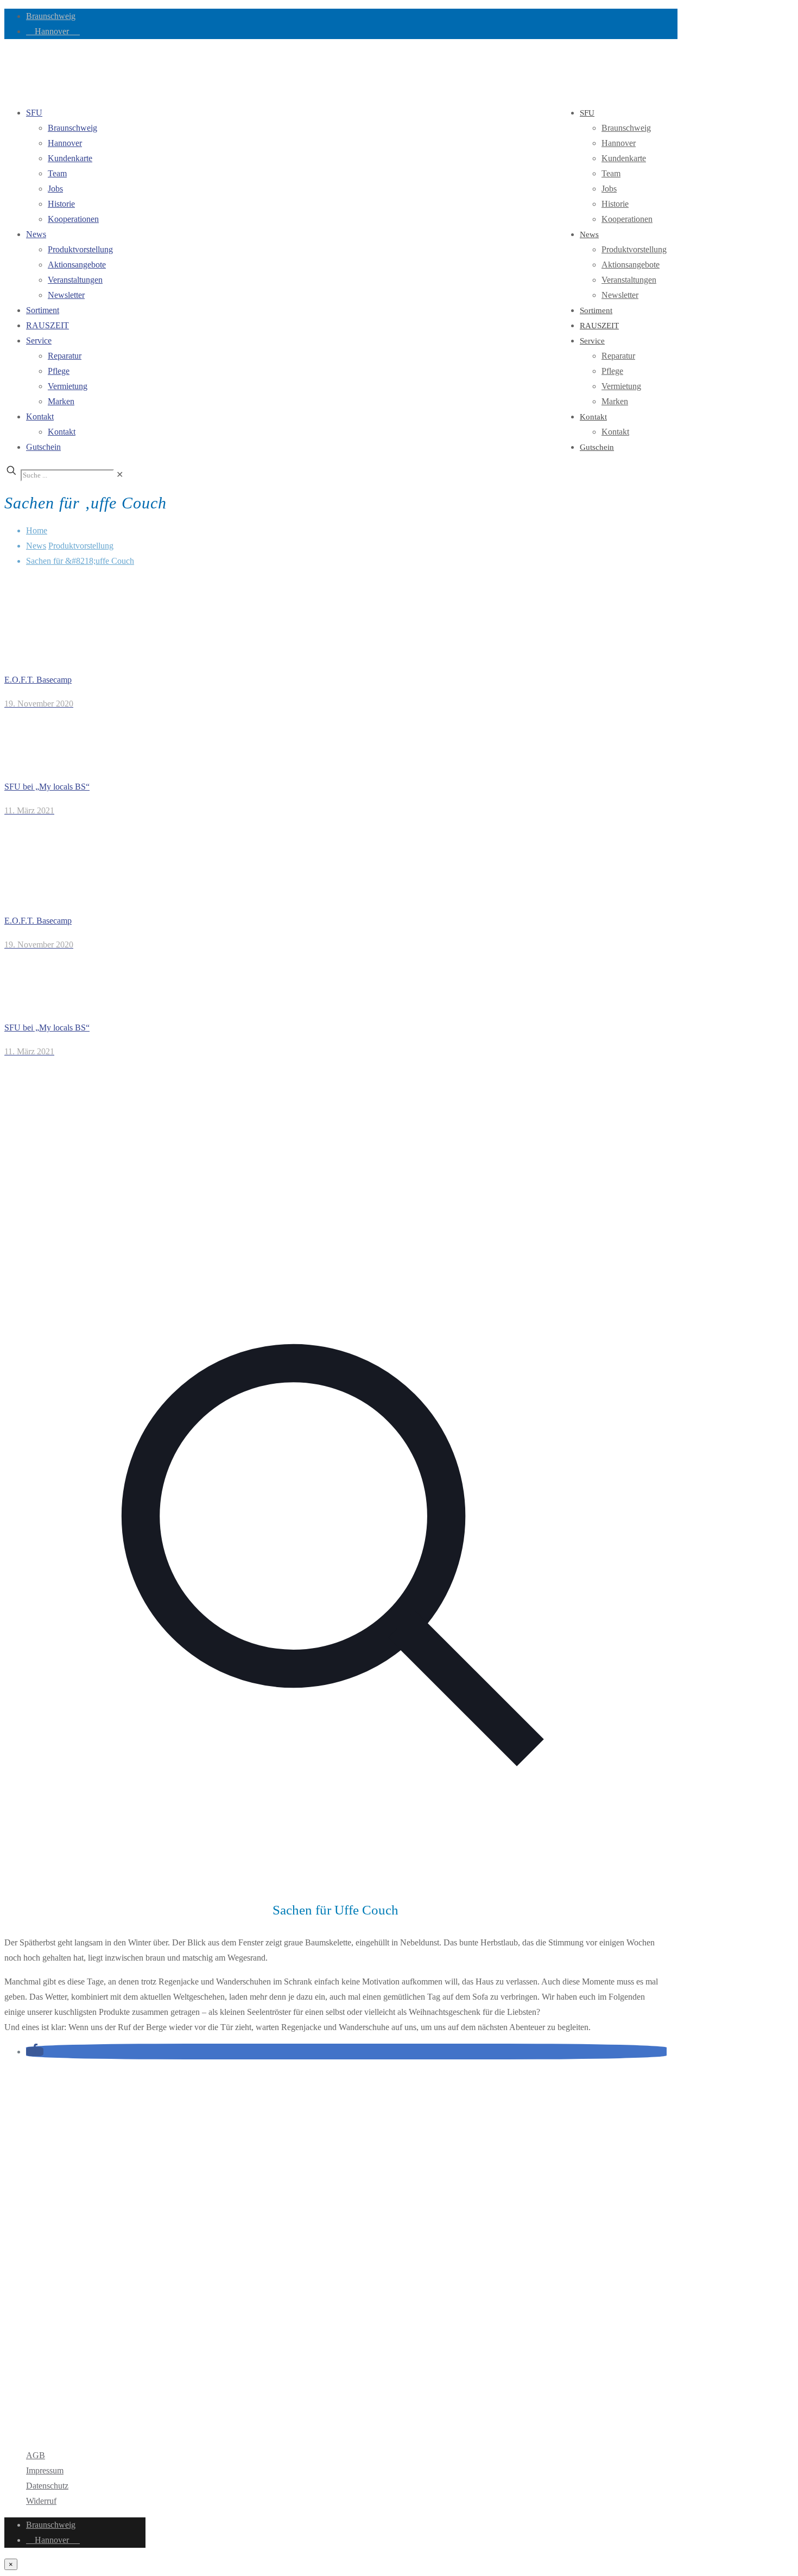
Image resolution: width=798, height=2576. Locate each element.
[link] (120, 475)
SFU (34, 113)
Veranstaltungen (75, 280)
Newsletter (66, 295)
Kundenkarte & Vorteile (67, 2392)
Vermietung (68, 386)
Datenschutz (47, 2486)
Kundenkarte (70, 158)
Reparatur (65, 356)
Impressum (45, 2470)
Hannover (53, 31)
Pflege (59, 371)
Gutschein (43, 447)
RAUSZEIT (47, 325)
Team (57, 173)
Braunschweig (51, 16)
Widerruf (41, 2501)
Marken (61, 401)
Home (37, 530)
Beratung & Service (60, 2377)
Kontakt (40, 416)
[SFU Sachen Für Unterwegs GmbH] (5, 72)
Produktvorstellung (80, 249)
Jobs (55, 189)
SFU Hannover (52, 2139)
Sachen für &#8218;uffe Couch (80, 561)
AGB (36, 2455)
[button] (35, 2052)
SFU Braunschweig (66, 2117)
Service (39, 341)
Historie (61, 204)
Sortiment (43, 310)
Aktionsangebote (77, 265)
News (36, 234)
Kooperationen (73, 219)
